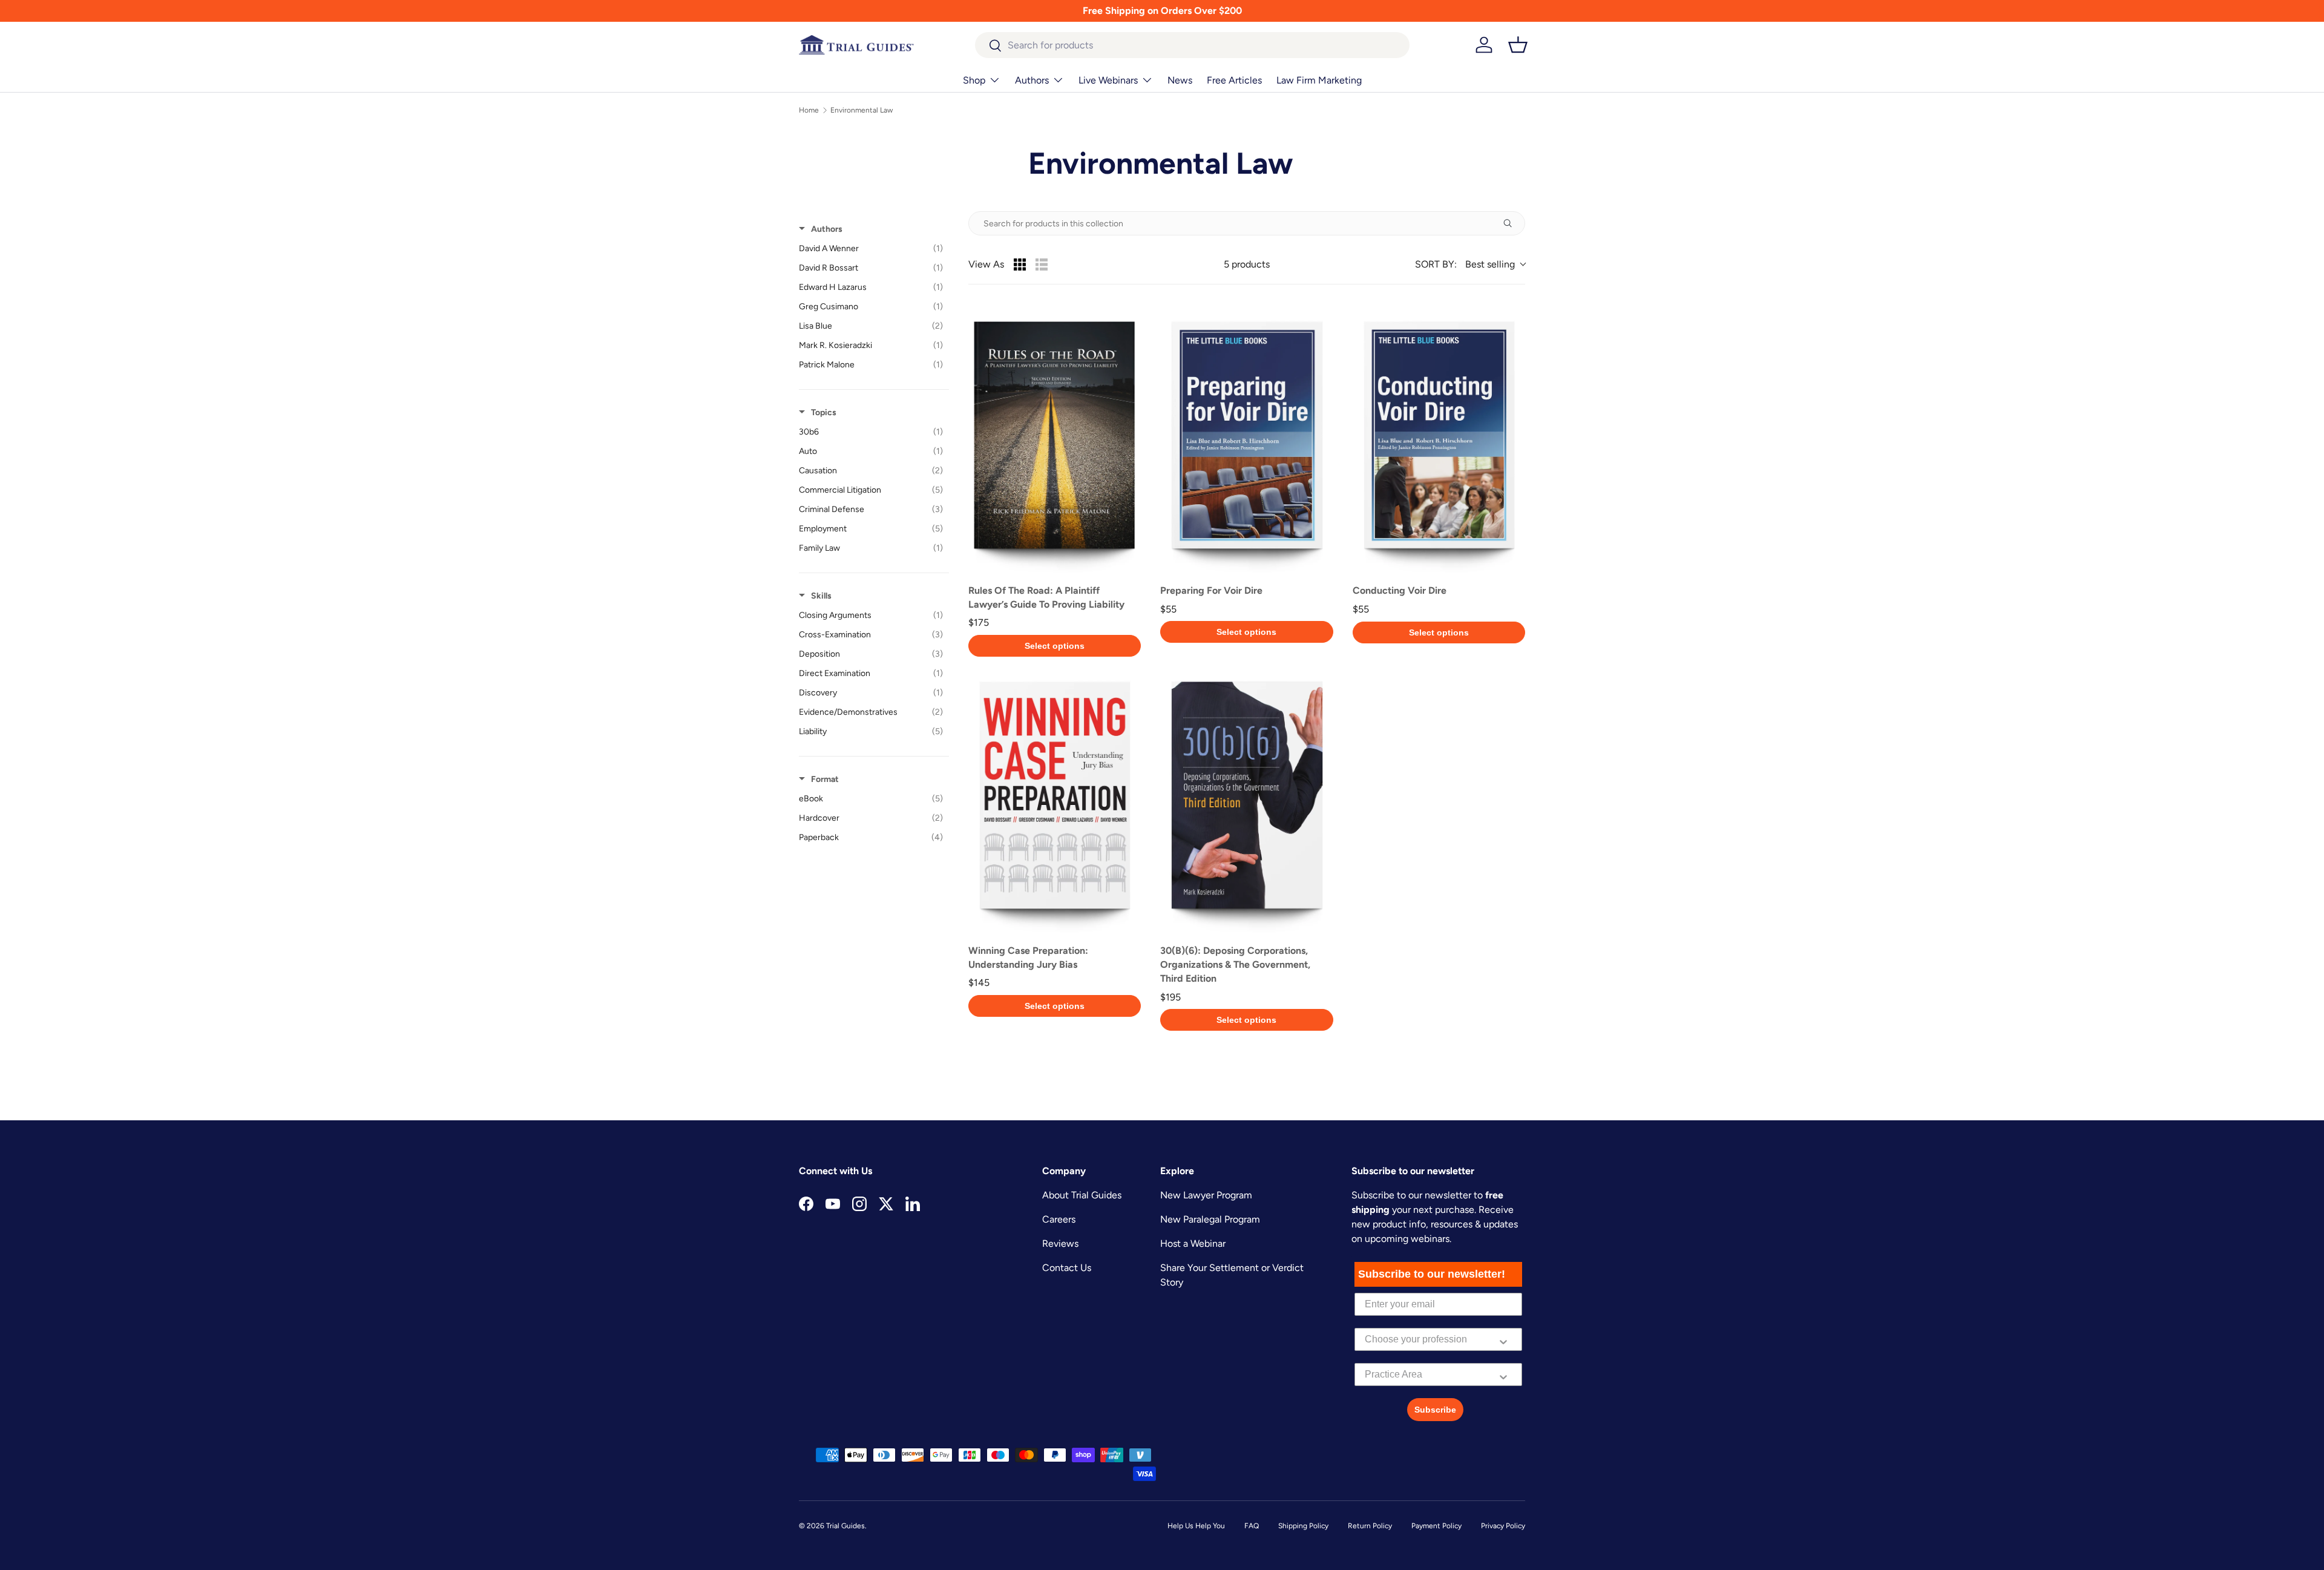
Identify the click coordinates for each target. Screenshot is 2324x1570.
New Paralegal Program (1210, 1219)
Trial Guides (845, 1526)
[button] (1518, 45)
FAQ (1252, 1526)
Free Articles (1234, 80)
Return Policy (1370, 1526)
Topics (824, 412)
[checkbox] (871, 249)
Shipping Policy (1303, 1526)
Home (809, 110)
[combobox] (1193, 45)
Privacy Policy (1503, 1526)
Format (825, 779)
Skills (821, 596)
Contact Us (1067, 1268)
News (1180, 80)
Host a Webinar (1193, 1243)
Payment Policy (1436, 1526)
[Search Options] (1512, 223)
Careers (1059, 1219)
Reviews (1060, 1243)
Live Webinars (1108, 80)
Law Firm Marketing (1319, 80)
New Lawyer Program (1206, 1195)
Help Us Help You (1196, 1526)
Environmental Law (862, 110)
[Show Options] (1503, 1339)
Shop (974, 80)
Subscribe (1435, 1410)
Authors (1032, 80)
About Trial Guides (1082, 1195)
